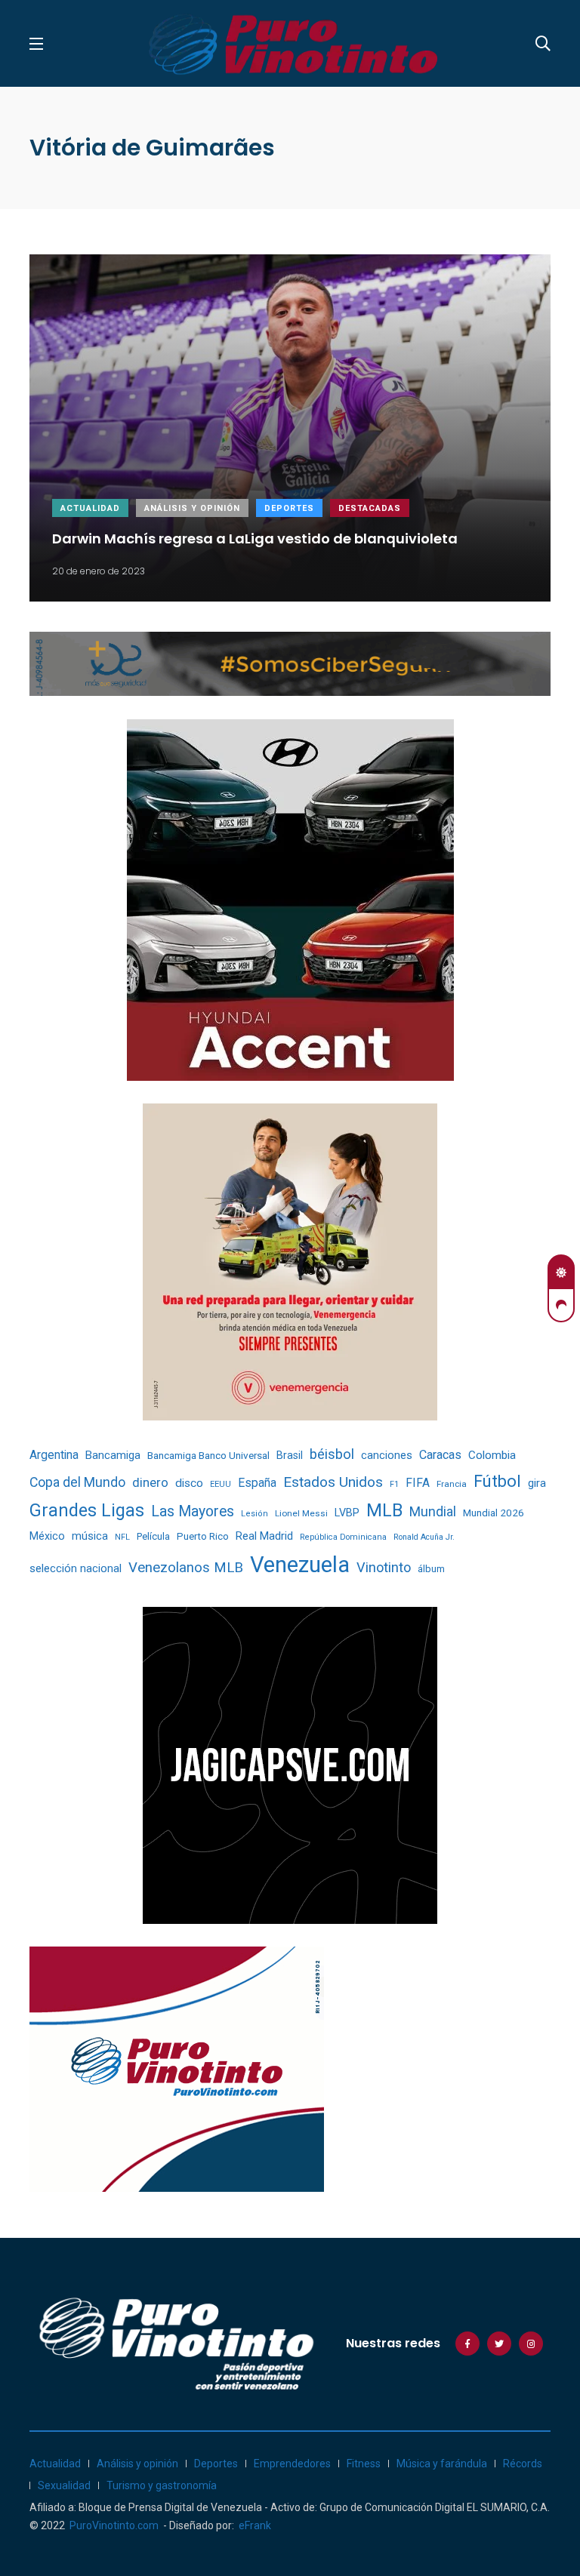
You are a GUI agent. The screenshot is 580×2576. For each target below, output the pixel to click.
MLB (384, 1510)
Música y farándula (442, 2464)
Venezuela (300, 1565)
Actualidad (90, 508)
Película (153, 1536)
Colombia (492, 1455)
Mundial (433, 1511)
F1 (394, 1484)
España (257, 1483)
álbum (431, 1569)
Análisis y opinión (192, 508)
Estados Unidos (333, 1482)
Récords (523, 2464)
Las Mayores (193, 1511)
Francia (452, 1484)
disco (189, 1483)
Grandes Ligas (87, 1510)
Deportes (289, 508)
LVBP (347, 1513)
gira (537, 1483)
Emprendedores (292, 2464)
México (47, 1536)
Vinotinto (384, 1567)
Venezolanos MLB (186, 1568)
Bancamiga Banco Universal (208, 1455)
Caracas (440, 1455)
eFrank (255, 2525)
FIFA (418, 1483)
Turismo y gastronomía (162, 2485)
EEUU (221, 1484)
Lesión (255, 1514)
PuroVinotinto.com (114, 2525)
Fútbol (497, 1481)
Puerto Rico (203, 1536)
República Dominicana (343, 1537)
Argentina (54, 1455)
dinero (150, 1483)
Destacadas (370, 508)
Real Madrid (264, 1536)
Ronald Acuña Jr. (424, 1537)
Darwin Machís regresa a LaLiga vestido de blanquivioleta (255, 538)
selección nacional (76, 1568)
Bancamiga (113, 1455)
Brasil (290, 1455)
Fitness (364, 2464)
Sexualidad (64, 2485)
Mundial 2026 (494, 1513)
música (90, 1536)
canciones (387, 1456)
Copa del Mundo (77, 1482)
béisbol (332, 1454)
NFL (122, 1537)
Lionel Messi (301, 1513)
